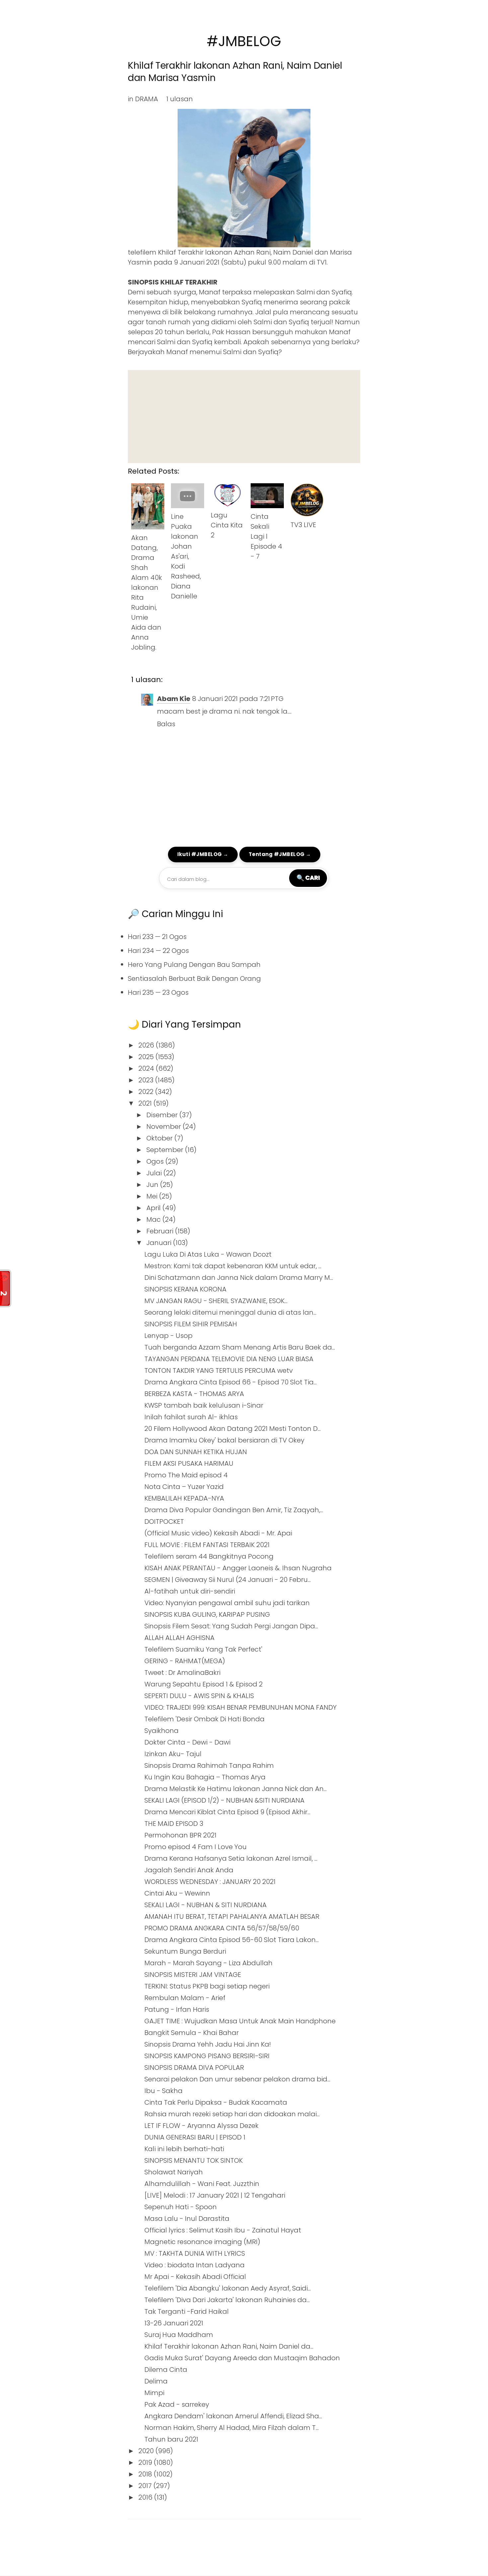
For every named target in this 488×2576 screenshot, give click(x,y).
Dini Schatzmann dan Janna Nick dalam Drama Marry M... (239, 1278)
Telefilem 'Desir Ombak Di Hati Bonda (204, 1719)
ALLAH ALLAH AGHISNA (179, 1638)
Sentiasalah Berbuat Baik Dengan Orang (194, 978)
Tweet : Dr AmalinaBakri (182, 1673)
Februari (161, 1231)
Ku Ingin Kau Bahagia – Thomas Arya (205, 1777)
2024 (147, 1068)
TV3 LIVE (303, 525)
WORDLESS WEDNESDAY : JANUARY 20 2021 (210, 1882)
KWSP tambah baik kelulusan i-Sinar (204, 1405)
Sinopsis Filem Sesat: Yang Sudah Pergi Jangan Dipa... (231, 1626)
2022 (147, 1092)
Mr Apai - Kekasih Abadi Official (195, 2277)
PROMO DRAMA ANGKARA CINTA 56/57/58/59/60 (222, 1928)
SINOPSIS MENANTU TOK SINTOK (194, 2160)
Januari (160, 1243)
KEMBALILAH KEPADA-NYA (184, 1498)
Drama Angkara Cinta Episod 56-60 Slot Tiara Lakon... (232, 1940)
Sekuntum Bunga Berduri (185, 1951)
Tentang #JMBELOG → (280, 854)
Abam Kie (174, 699)
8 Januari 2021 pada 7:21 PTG (238, 699)
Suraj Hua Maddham (179, 2335)
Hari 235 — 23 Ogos (158, 992)
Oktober (160, 1138)
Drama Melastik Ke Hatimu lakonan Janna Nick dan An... (236, 1789)
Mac (154, 1219)
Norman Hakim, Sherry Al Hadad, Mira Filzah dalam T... (232, 2428)
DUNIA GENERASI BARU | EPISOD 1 (195, 2137)
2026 (147, 1045)
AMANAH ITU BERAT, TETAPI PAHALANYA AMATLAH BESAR (232, 1916)
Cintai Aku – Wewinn (177, 1893)
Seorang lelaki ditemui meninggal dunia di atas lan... (230, 1312)
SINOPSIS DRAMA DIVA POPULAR (194, 2068)
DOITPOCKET (164, 1522)
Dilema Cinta (166, 2370)
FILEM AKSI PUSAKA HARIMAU (189, 1463)
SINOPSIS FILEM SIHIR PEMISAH (191, 1324)
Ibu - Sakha (163, 2091)
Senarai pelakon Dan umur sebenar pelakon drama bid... (237, 2079)
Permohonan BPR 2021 (180, 1835)
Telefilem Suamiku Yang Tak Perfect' (203, 1649)
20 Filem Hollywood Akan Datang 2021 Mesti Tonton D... (233, 1429)
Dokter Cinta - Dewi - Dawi (187, 1742)
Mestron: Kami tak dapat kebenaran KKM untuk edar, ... (233, 1266)
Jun (153, 1185)
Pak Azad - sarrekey (177, 2404)
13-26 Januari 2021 (174, 2323)
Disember (163, 1115)
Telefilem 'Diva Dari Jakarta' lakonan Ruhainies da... (227, 2300)
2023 (147, 1080)
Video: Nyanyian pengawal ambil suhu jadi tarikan (227, 1603)
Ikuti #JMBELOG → (203, 854)
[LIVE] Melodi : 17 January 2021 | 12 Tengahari (215, 2195)
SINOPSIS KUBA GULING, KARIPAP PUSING (207, 1614)
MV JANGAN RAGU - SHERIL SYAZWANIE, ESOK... (216, 1301)
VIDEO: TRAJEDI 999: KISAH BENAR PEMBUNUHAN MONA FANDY (241, 1707)
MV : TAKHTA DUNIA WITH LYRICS (195, 2253)
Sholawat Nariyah (174, 2172)
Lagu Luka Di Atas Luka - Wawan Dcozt (208, 1254)
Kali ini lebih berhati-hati (184, 2149)
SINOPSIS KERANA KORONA (185, 1289)
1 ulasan (180, 99)
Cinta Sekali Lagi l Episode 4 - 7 (266, 536)
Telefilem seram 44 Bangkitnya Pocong (209, 1556)
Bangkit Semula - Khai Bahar (192, 2033)
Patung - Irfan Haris (177, 2009)
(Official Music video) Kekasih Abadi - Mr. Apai (218, 1533)
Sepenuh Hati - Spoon (181, 2207)
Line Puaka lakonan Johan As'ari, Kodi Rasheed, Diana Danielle (186, 556)
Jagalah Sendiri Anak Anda (189, 1870)
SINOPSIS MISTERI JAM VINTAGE (193, 1975)
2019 (146, 2462)
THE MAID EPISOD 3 (174, 1824)
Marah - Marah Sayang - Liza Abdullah (208, 1963)
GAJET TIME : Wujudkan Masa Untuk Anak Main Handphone (240, 2021)
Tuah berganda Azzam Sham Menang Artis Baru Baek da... (240, 1347)
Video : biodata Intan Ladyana (195, 2265)
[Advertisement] (244, 417)
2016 (146, 2497)
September (166, 1150)
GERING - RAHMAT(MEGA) (185, 1661)
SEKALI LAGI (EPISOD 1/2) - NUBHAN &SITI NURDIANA (224, 1800)
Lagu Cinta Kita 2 (227, 525)
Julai (155, 1173)
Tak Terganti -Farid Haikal (187, 2311)
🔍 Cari (308, 878)
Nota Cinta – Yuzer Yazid (184, 1487)
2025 (147, 1057)
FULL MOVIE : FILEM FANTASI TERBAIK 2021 (207, 1545)
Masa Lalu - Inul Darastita (187, 2219)
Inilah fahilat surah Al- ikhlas (191, 1417)
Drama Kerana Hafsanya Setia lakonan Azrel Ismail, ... (231, 1858)
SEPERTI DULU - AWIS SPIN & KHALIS (199, 1696)
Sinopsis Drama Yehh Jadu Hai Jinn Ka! (208, 2044)
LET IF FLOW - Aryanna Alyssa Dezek (202, 2126)
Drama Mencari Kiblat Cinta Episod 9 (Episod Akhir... (227, 1812)
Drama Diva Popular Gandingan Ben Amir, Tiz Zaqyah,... (234, 1510)
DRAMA (147, 99)
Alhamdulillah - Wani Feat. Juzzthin (202, 2184)
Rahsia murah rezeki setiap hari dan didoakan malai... (232, 2114)
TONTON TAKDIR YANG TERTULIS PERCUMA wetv (219, 1370)
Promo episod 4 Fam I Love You (196, 1847)
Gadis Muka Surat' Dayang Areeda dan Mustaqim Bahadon (242, 2358)
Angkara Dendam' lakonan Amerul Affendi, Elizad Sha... (233, 2416)
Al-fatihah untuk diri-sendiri (190, 1591)
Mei (153, 1196)
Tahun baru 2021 (171, 2439)
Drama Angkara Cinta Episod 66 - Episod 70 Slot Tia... (231, 1382)
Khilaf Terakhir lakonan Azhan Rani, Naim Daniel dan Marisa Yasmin (235, 72)
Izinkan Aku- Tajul (173, 1754)
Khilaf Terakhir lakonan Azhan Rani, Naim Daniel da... (229, 2346)
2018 (146, 2474)
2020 (147, 2451)
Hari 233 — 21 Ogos (157, 937)
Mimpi (154, 2393)
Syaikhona (162, 1731)
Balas (166, 724)
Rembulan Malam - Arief (185, 1998)
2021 (146, 1103)
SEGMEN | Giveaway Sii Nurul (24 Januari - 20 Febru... (228, 1580)
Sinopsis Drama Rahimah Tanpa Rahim (209, 1765)
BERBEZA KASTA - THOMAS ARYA (194, 1394)
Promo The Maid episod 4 (186, 1475)
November (164, 1127)
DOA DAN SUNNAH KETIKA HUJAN (196, 1452)
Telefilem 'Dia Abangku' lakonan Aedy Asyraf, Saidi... (228, 2288)
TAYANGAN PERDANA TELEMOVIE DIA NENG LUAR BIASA (229, 1359)
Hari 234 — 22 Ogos (158, 951)
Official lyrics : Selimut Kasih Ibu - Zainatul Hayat (223, 2230)
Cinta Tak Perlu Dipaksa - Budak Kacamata (216, 2102)
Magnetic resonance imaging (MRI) (202, 2242)
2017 (146, 2486)
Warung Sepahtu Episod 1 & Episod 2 (203, 1684)
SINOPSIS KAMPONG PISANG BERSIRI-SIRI (207, 2056)
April (154, 1208)
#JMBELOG (244, 41)
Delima (156, 2381)
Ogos (156, 1161)
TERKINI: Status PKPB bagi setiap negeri (207, 1986)
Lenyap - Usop (168, 1336)
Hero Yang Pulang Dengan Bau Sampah (194, 965)
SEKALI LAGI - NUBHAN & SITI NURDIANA (205, 1905)
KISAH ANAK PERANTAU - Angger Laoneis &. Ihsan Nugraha (238, 1568)
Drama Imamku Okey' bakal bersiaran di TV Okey (224, 1440)
